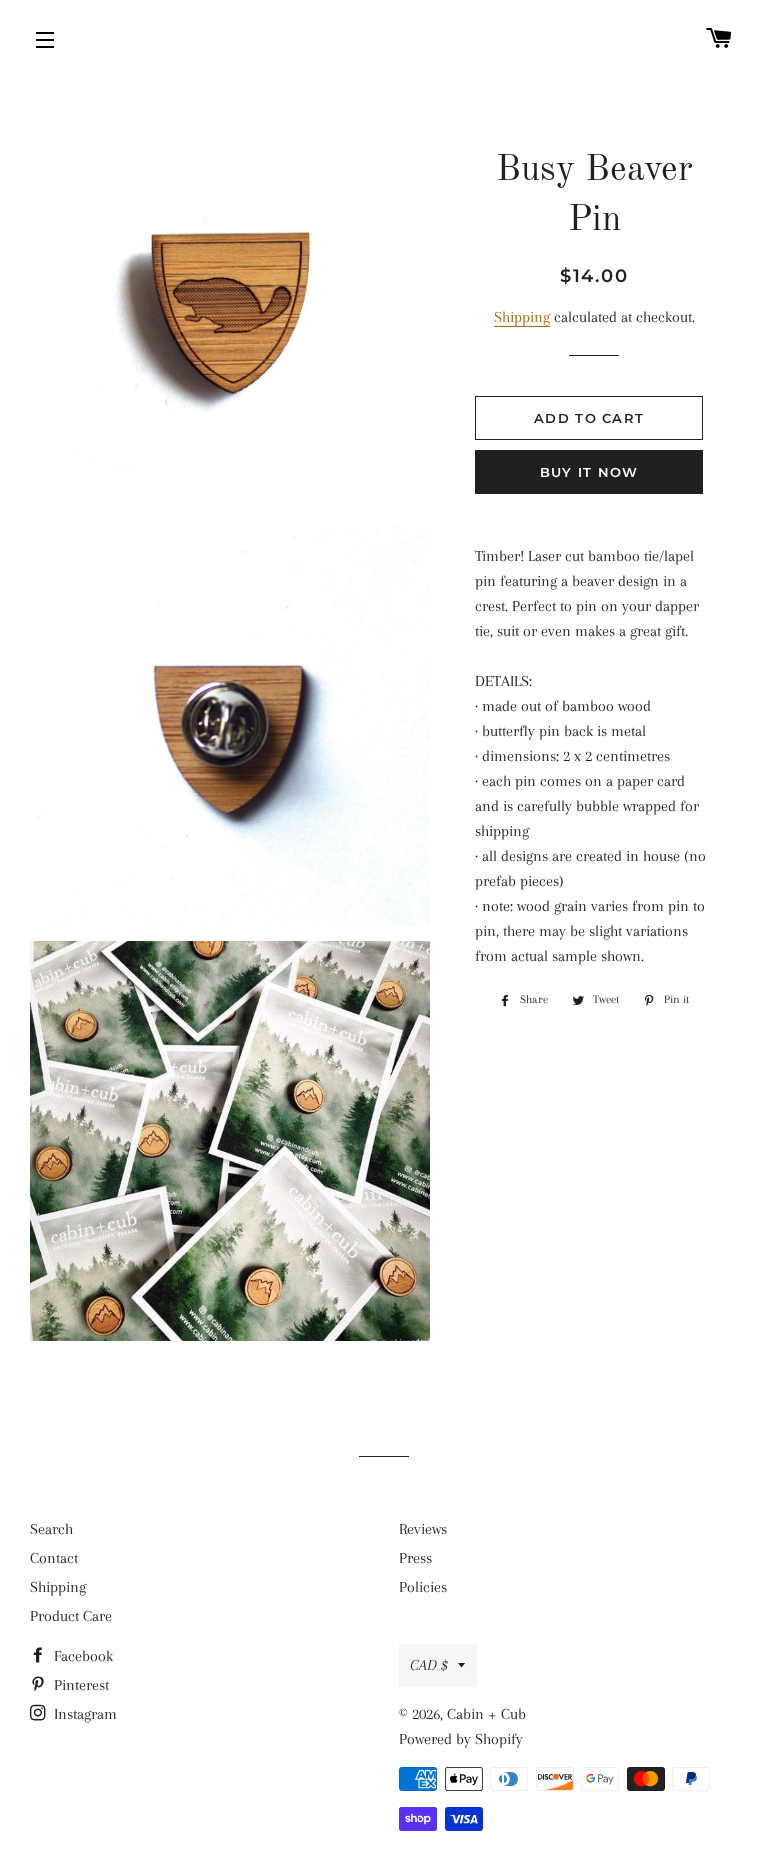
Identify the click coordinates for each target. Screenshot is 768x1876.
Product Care (71, 1616)
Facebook (81, 1656)
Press (415, 1558)
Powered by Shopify (461, 1739)
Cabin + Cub (486, 1714)
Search (51, 1529)
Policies (423, 1587)
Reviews (423, 1529)
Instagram (83, 1714)
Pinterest (79, 1685)
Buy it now (589, 472)
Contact (54, 1558)
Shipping (522, 317)
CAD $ (429, 1665)
